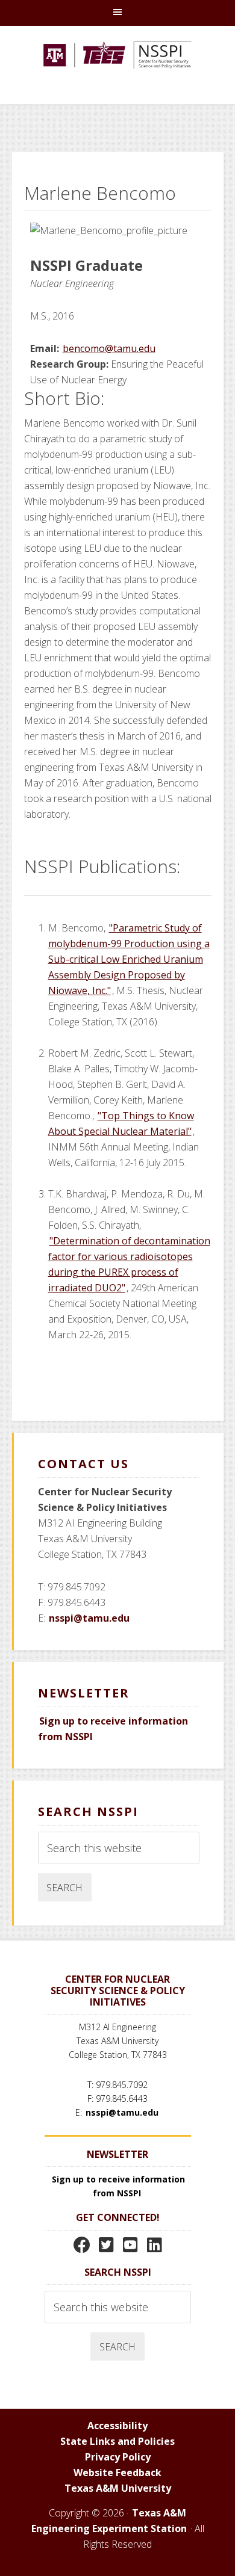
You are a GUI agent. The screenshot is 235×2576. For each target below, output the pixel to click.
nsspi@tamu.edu (89, 1618)
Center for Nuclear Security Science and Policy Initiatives (117, 71)
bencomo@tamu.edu (109, 348)
